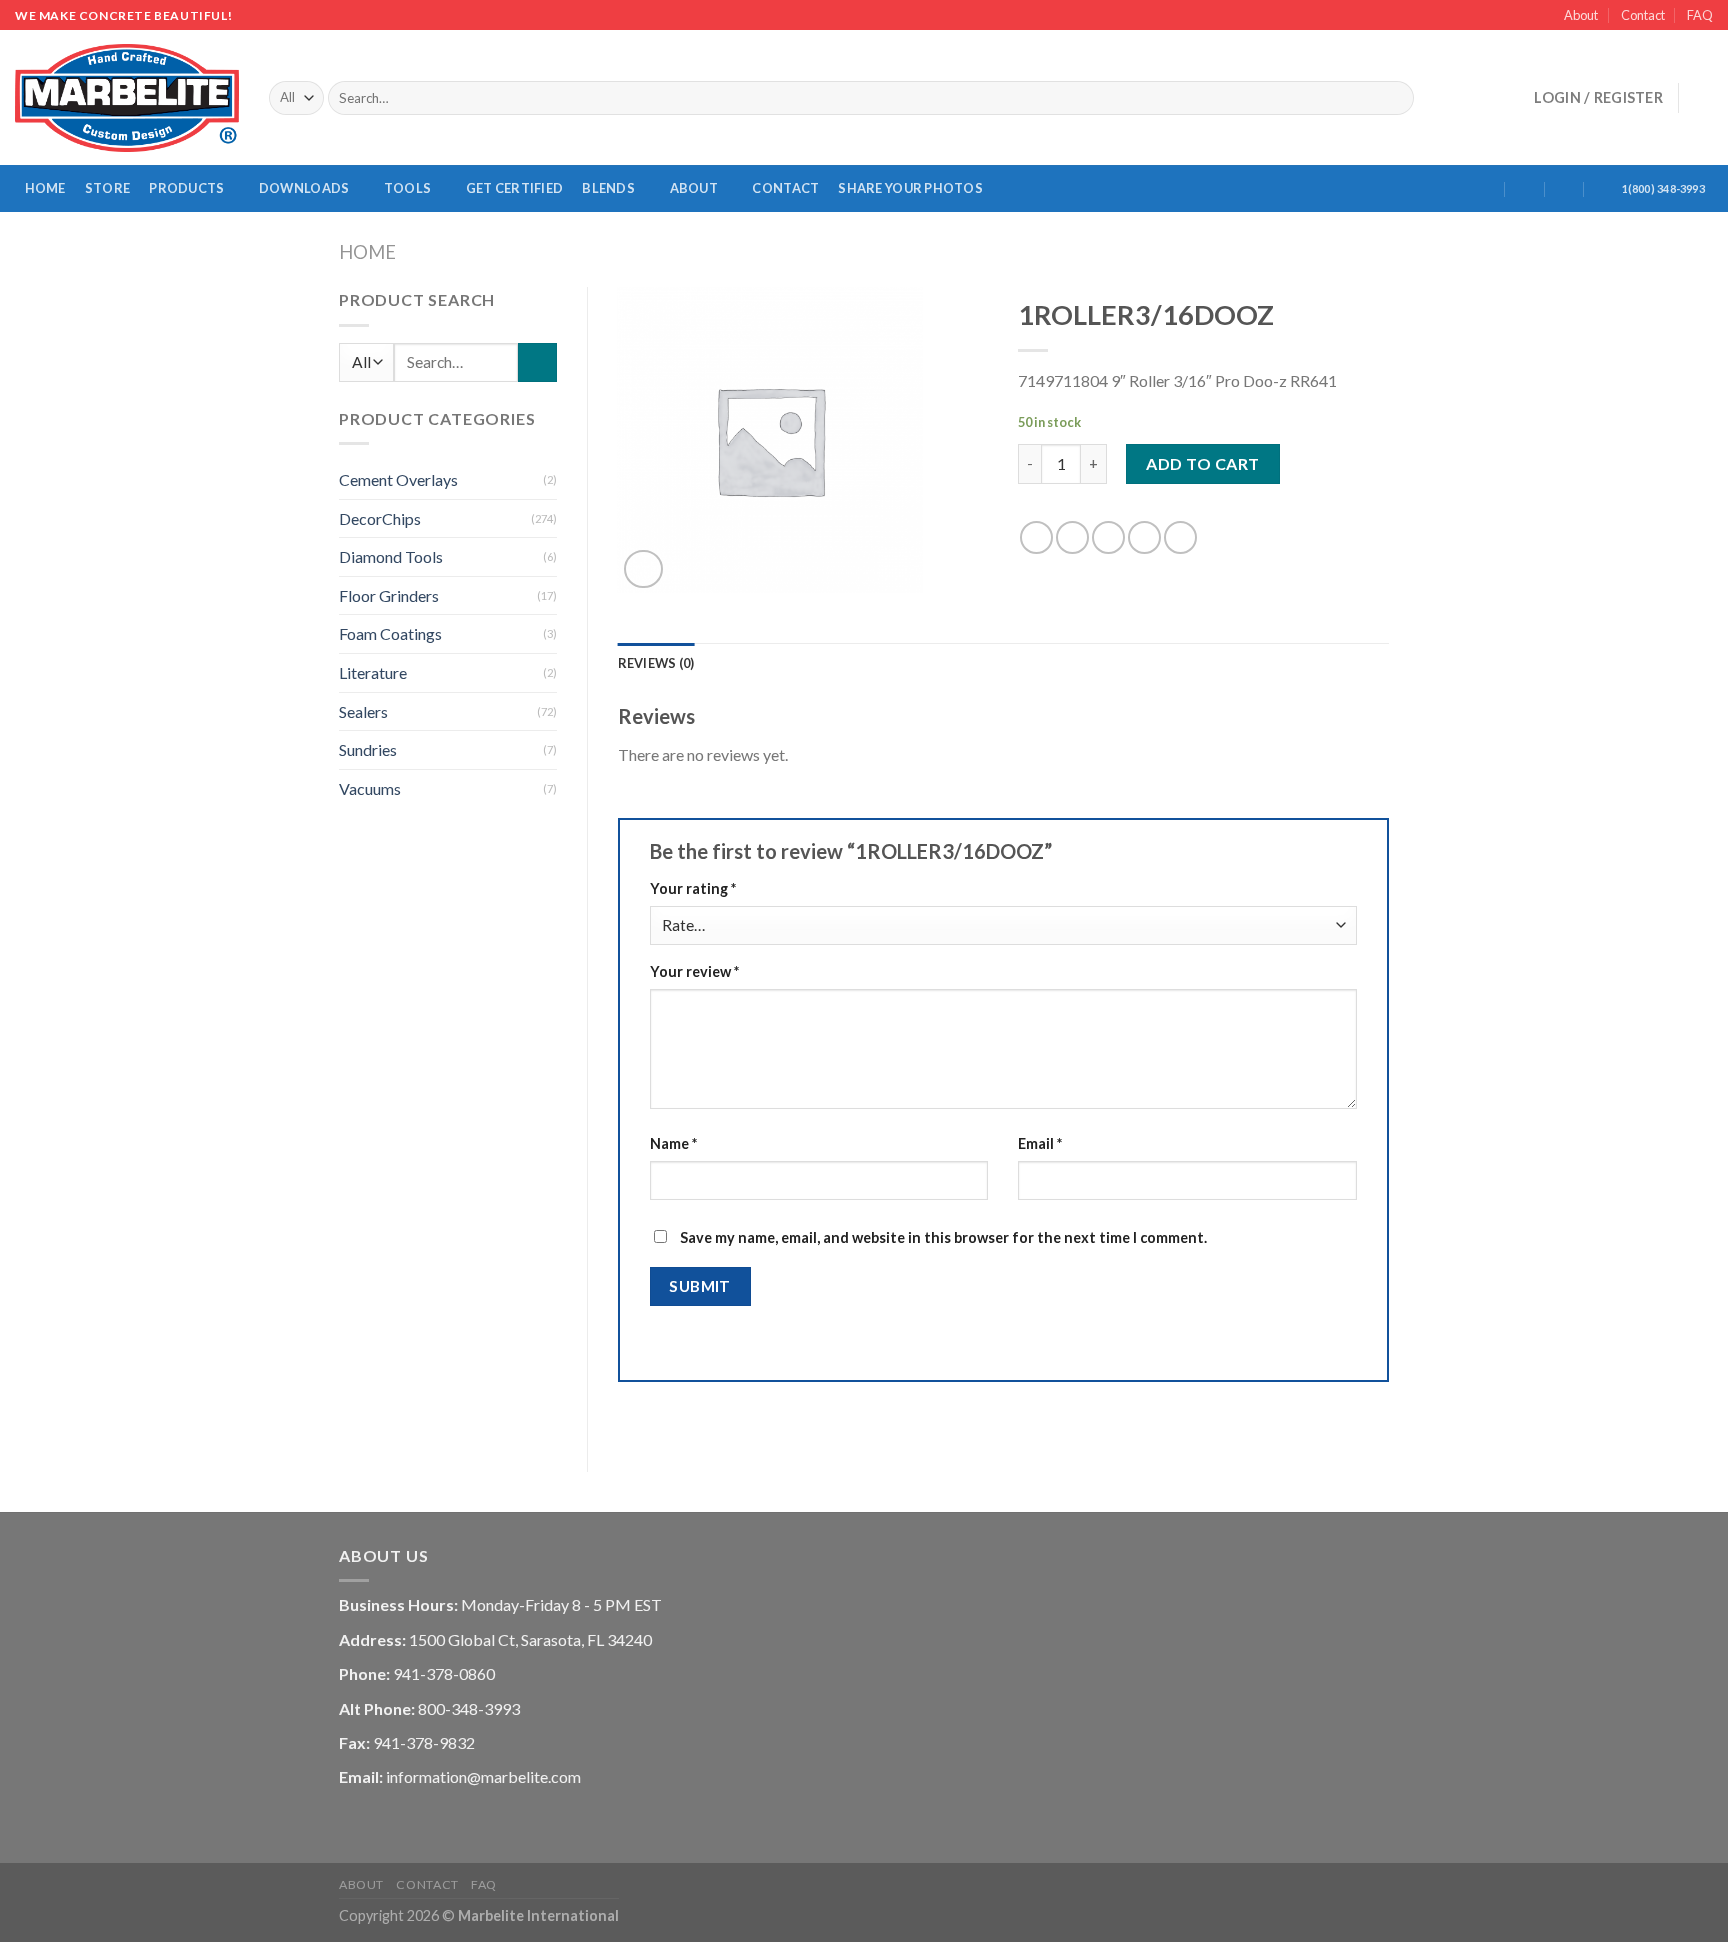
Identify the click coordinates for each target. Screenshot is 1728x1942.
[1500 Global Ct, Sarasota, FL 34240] (1485, 188)
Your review (694, 971)
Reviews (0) (656, 663)
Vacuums (370, 788)
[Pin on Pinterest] (1144, 537)
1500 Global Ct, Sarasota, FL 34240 (530, 1639)
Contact (1643, 15)
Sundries (368, 749)
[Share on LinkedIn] (1180, 537)
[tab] (656, 663)
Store (107, 188)
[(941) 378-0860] (1604, 188)
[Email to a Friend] (1108, 537)
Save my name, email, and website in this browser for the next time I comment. (943, 1237)
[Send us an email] (1481, 98)
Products (186, 188)
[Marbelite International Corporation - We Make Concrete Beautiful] (127, 98)
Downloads (304, 188)
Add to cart (1202, 463)
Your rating (693, 888)
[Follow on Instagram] (1455, 98)
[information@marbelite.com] (1525, 188)
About (1581, 15)
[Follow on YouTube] (1507, 98)
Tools (407, 188)
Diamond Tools (391, 556)
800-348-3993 (469, 1708)
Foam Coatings (390, 633)
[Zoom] (643, 569)
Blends (608, 188)
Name (673, 1143)
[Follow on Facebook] (1429, 98)
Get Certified (514, 188)
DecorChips (380, 518)
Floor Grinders (389, 595)
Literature (373, 672)
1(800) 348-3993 (1663, 188)
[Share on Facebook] (1036, 537)
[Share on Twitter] (1072, 537)
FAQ (1700, 15)
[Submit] (1395, 98)
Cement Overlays (398, 479)
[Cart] (1703, 98)
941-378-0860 (444, 1673)
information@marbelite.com (483, 1776)
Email (1040, 1143)
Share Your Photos (910, 188)
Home (45, 188)
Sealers (363, 711)
